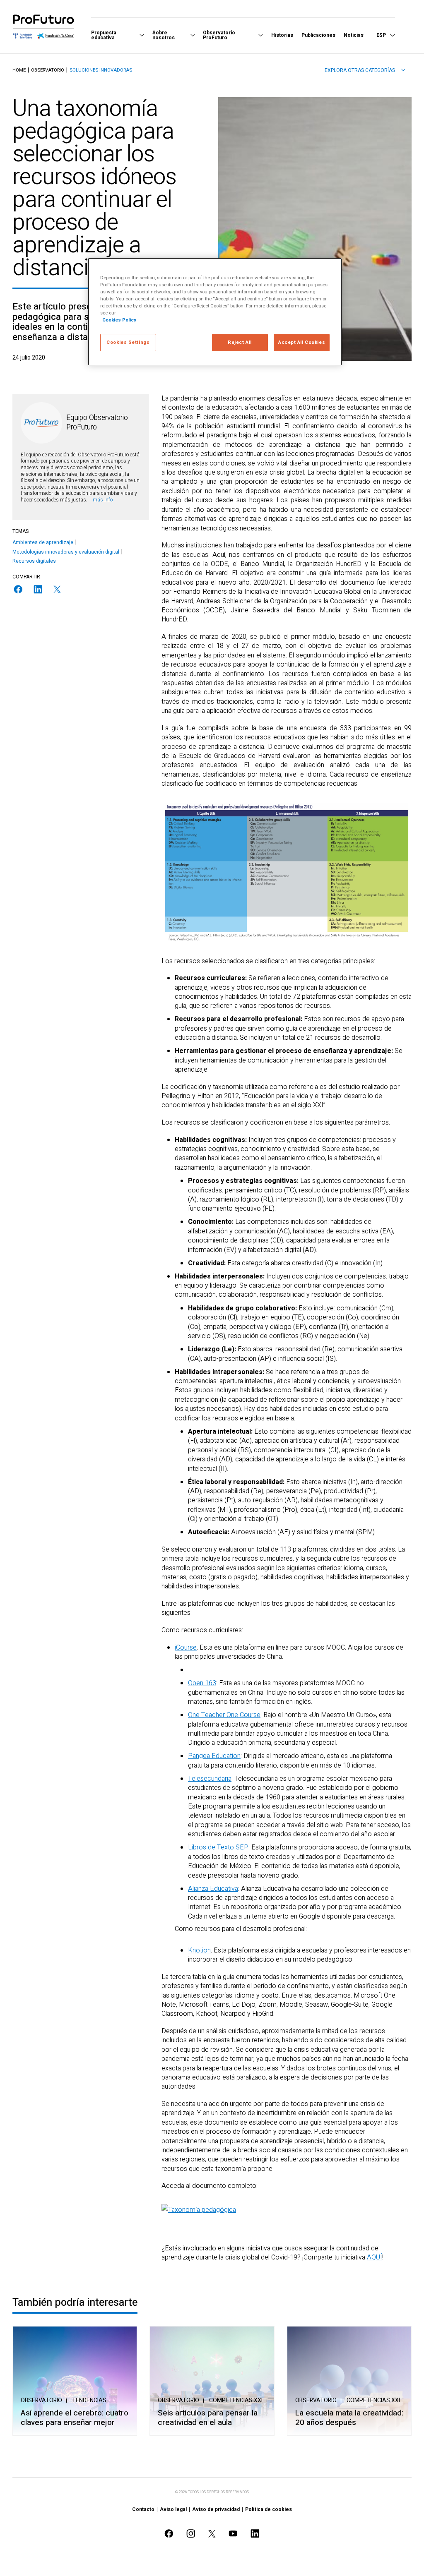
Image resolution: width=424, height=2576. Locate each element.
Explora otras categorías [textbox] (360, 70)
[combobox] (365, 70)
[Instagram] (191, 2534)
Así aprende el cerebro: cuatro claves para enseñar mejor (75, 2418)
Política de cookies (269, 2509)
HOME (19, 70)
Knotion (199, 1950)
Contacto (143, 2509)
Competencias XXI (236, 2400)
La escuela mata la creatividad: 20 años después (349, 2418)
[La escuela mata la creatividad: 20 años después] (349, 2381)
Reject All (240, 342)
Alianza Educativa (213, 1889)
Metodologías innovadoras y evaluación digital (66, 552)
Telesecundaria (210, 1779)
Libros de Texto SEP (218, 1847)
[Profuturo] (43, 26)
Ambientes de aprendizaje (43, 542)
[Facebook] (18, 589)
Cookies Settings (128, 342)
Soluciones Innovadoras (101, 70)
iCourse (186, 1648)
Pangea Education (214, 1756)
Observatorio (48, 70)
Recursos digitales (34, 561)
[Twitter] (57, 589)
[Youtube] (233, 2534)
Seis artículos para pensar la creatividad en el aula (208, 2418)
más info (103, 500)
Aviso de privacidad (216, 2509)
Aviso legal (173, 2509)
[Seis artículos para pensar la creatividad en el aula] (212, 2381)
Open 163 (202, 1683)
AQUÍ (375, 2257)
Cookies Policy (119, 320)
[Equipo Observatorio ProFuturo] (41, 423)
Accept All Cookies (302, 342)
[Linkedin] (38, 589)
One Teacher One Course (224, 1715)
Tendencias (89, 2400)
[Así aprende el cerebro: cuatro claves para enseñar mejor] (75, 2381)
